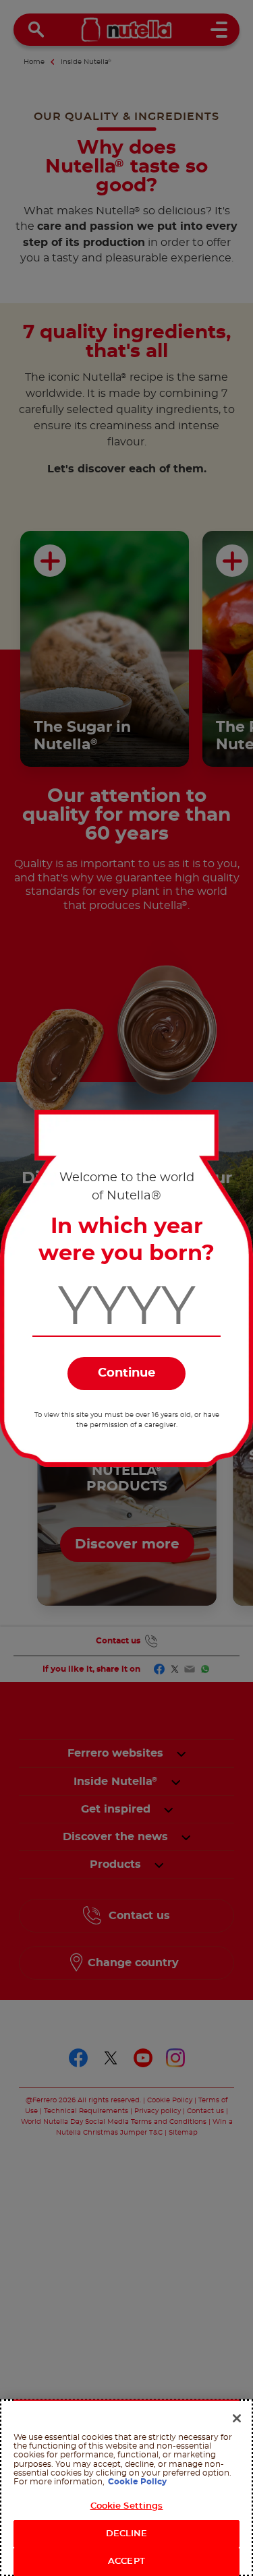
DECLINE (127, 2534)
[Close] (237, 2418)
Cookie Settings (127, 2506)
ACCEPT (126, 2562)
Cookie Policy (137, 2482)
